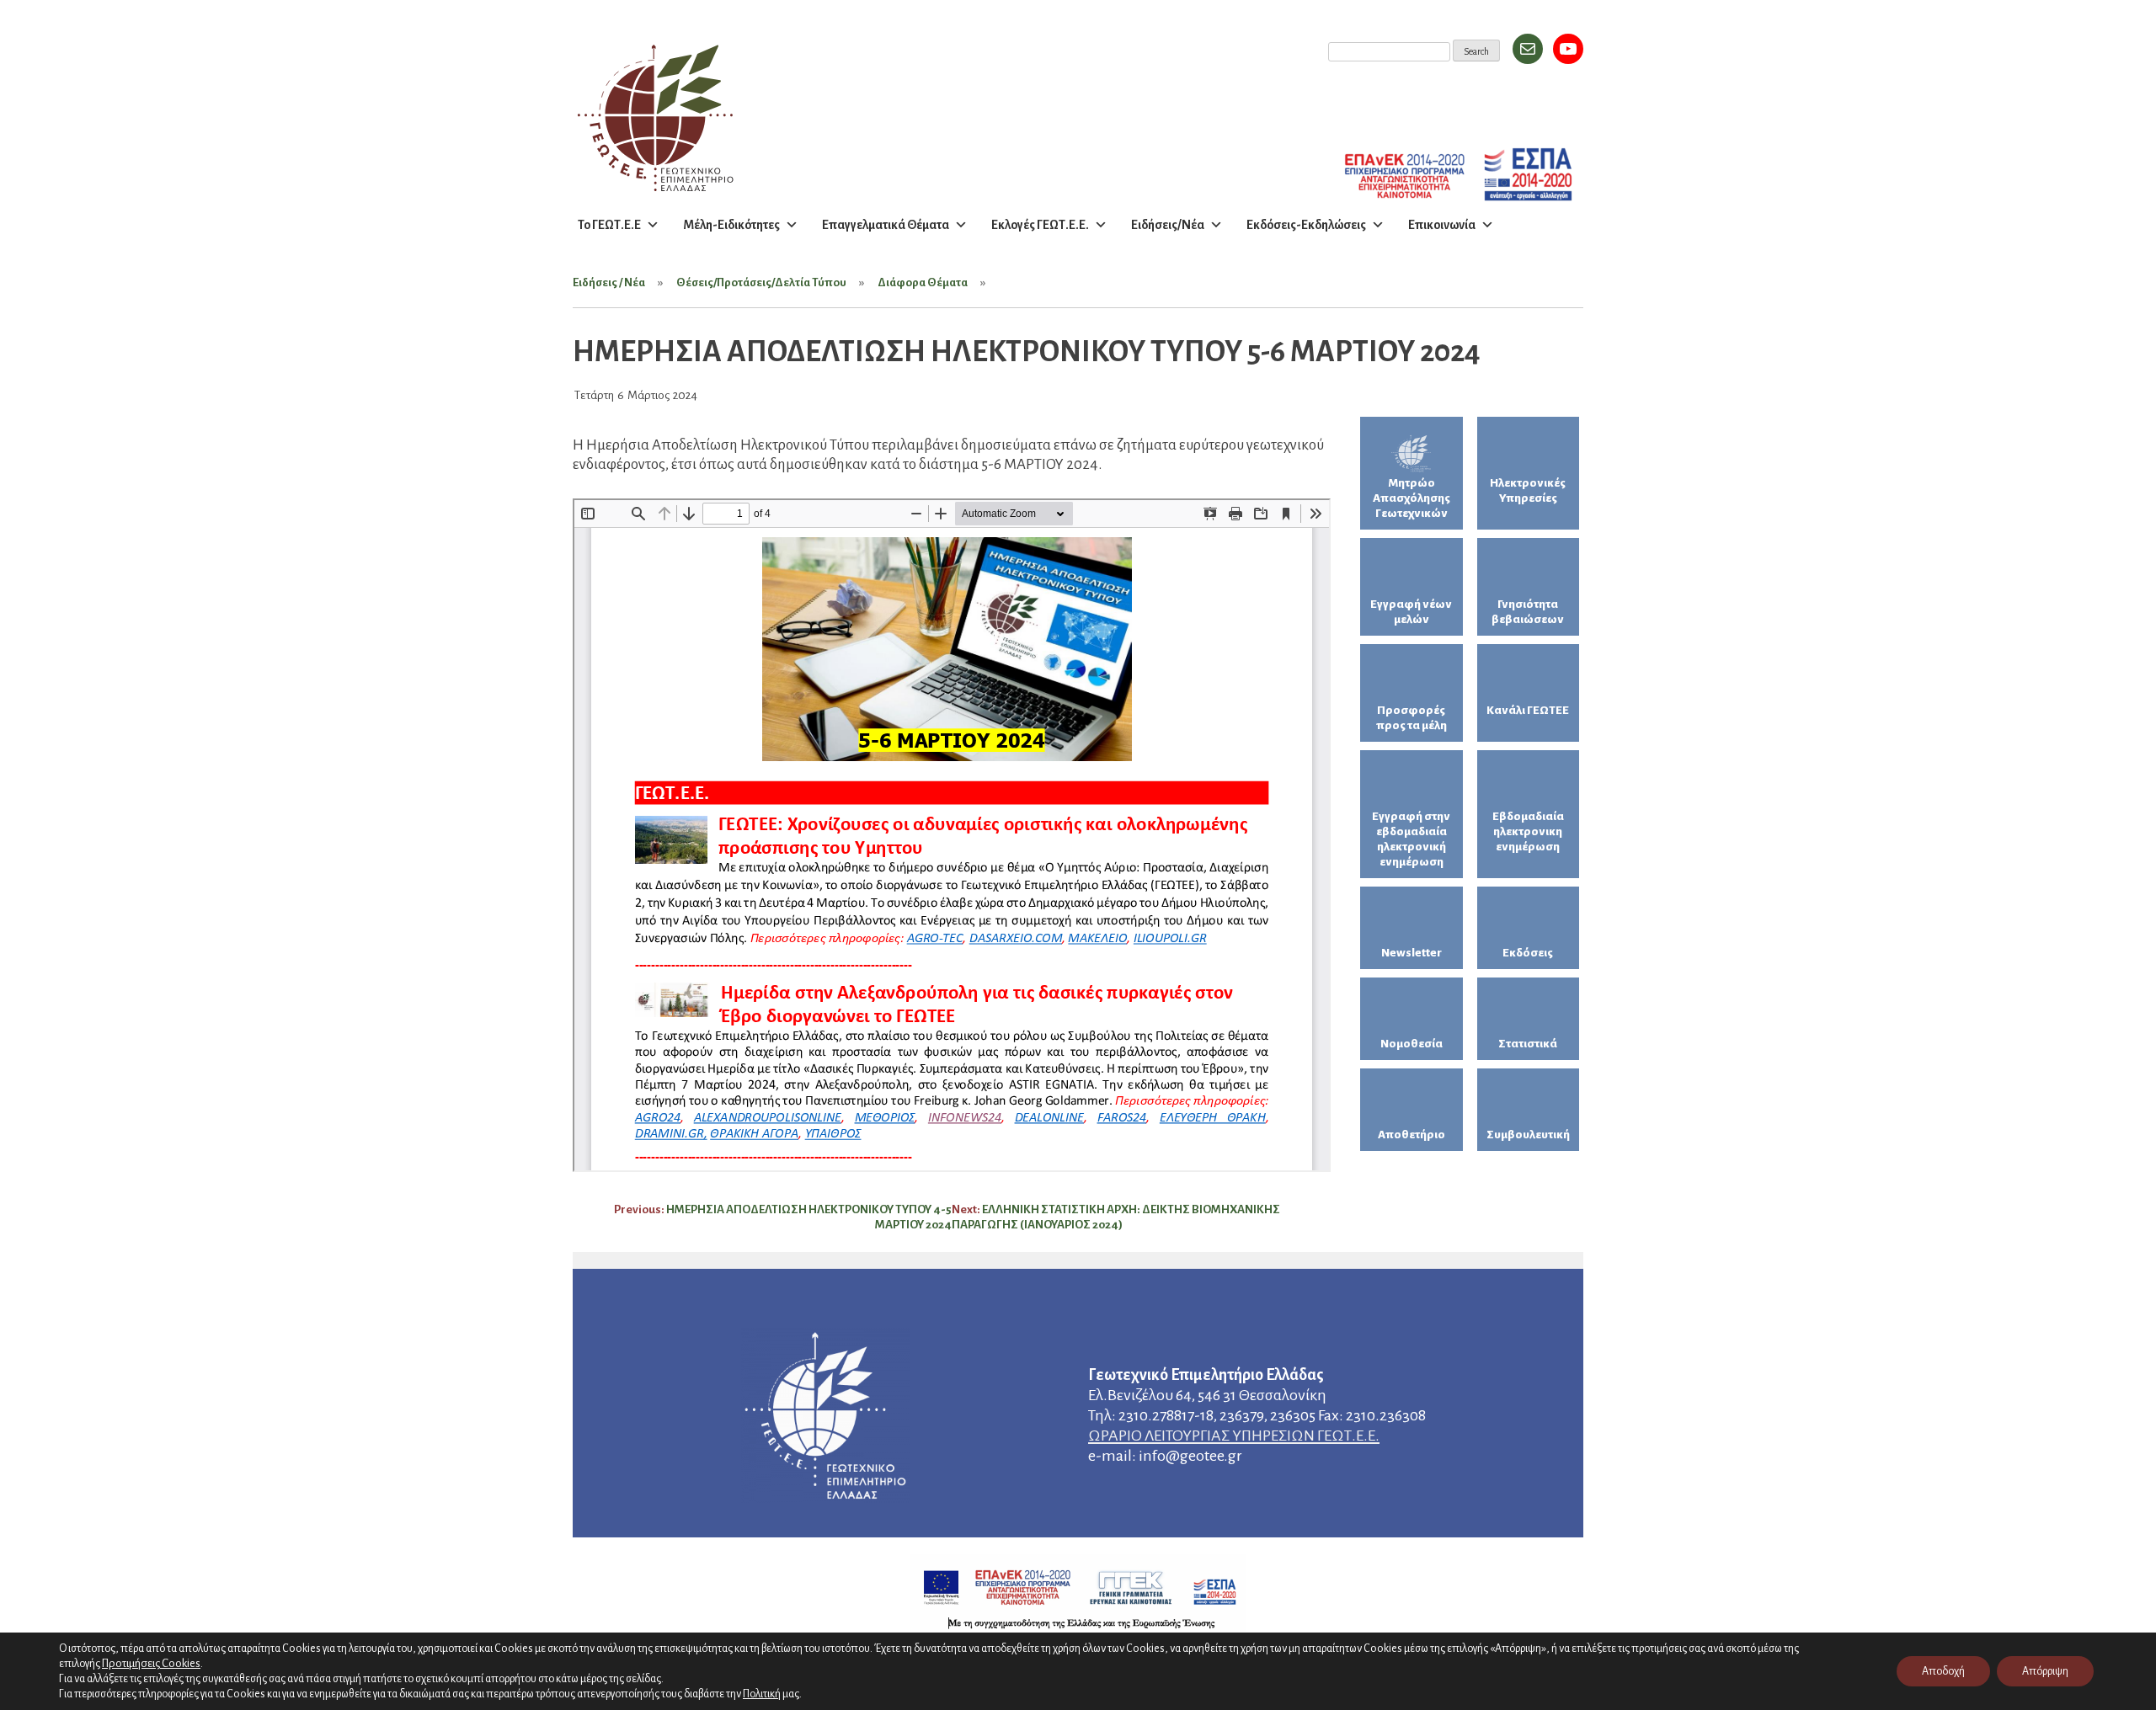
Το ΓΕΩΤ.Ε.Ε (609, 225)
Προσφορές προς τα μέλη (1412, 718)
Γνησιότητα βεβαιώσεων (1528, 612)
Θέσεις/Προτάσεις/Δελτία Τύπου (761, 282)
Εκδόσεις (1528, 953)
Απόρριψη (2045, 1671)
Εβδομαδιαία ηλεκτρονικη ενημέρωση (1528, 831)
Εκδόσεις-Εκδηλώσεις (1306, 225)
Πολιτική (762, 1694)
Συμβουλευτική (1528, 1135)
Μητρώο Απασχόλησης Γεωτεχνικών (1412, 498)
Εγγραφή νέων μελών (1411, 612)
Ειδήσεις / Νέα (609, 282)
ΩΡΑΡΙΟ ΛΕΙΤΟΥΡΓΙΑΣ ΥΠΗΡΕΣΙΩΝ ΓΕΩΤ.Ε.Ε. (1234, 1436)
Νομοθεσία (1412, 1044)
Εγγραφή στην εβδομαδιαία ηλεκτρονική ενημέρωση (1411, 839)
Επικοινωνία (1442, 225)
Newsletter (1412, 953)
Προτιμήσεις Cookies (151, 1663)
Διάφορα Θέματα (923, 282)
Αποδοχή (1943, 1671)
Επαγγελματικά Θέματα (886, 225)
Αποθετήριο (1412, 1135)
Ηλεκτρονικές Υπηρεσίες (1528, 490)
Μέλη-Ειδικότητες (731, 225)
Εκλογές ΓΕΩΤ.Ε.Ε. (1040, 225)
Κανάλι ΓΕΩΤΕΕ (1528, 710)
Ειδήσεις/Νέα (1168, 225)
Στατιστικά (1528, 1044)
